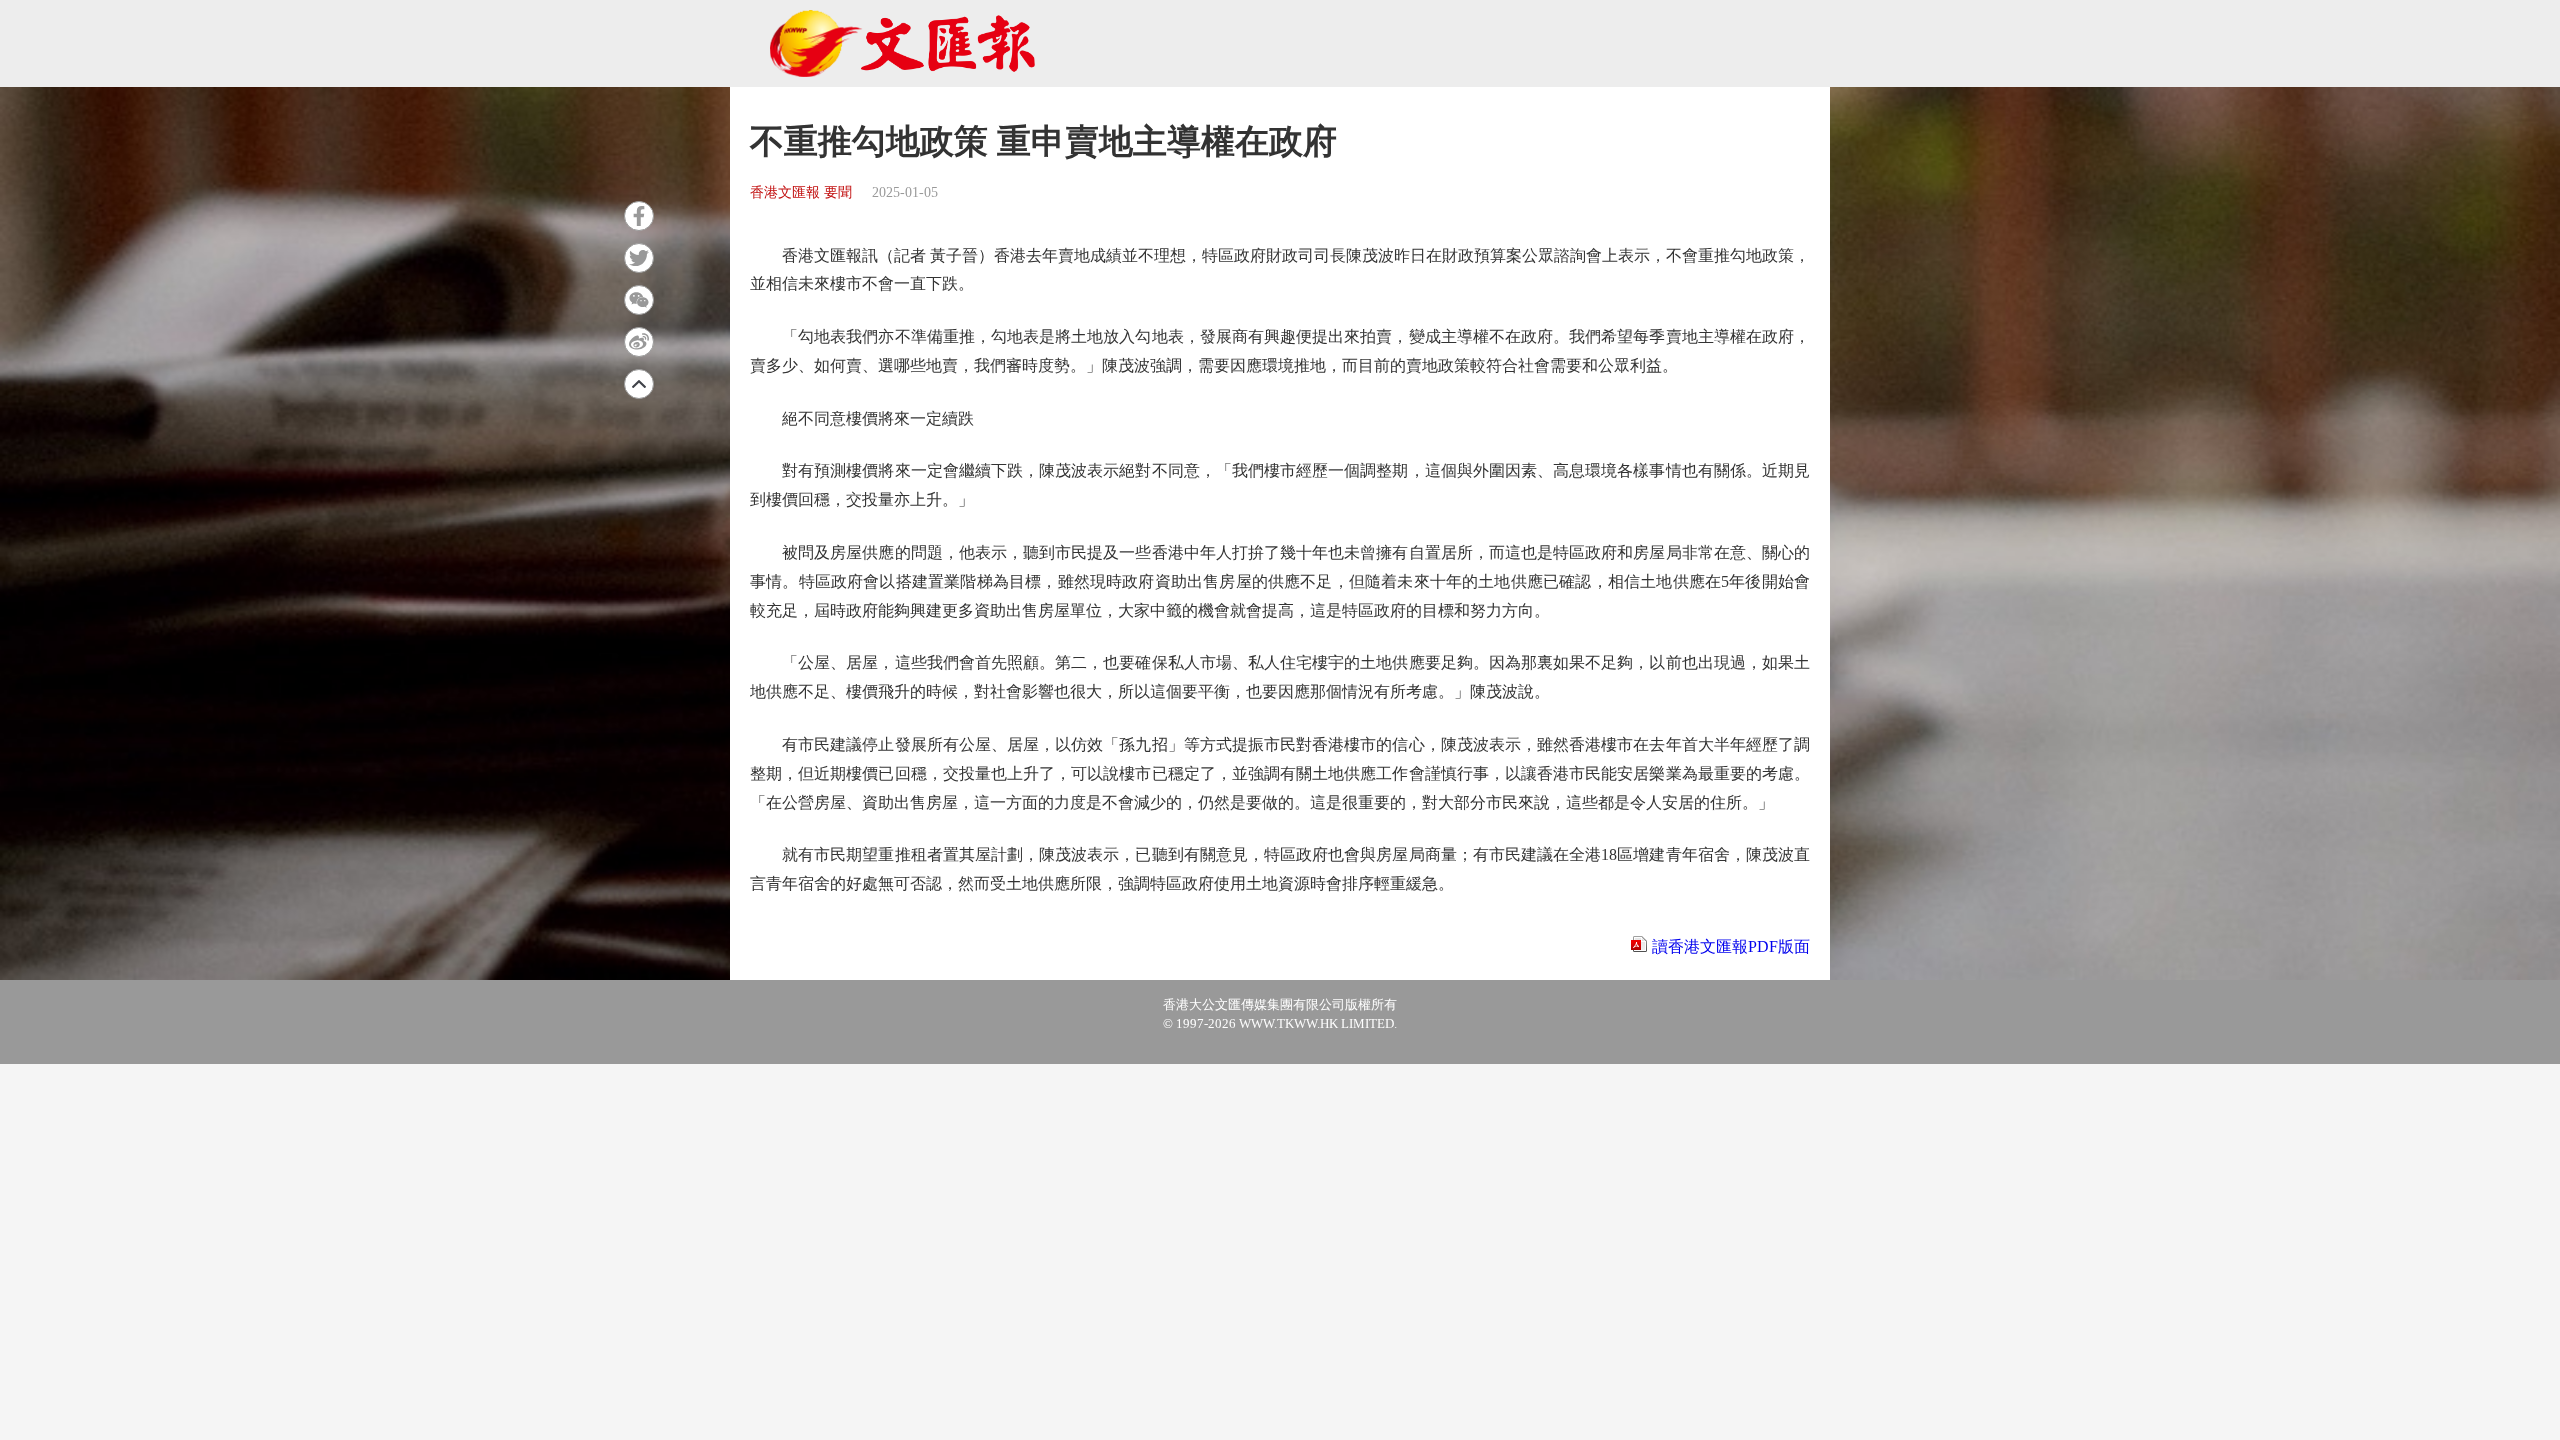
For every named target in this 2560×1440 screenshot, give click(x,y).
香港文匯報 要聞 (801, 192)
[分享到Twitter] (639, 258)
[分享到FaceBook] (639, 216)
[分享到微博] (639, 342)
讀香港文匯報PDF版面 (1731, 946)
